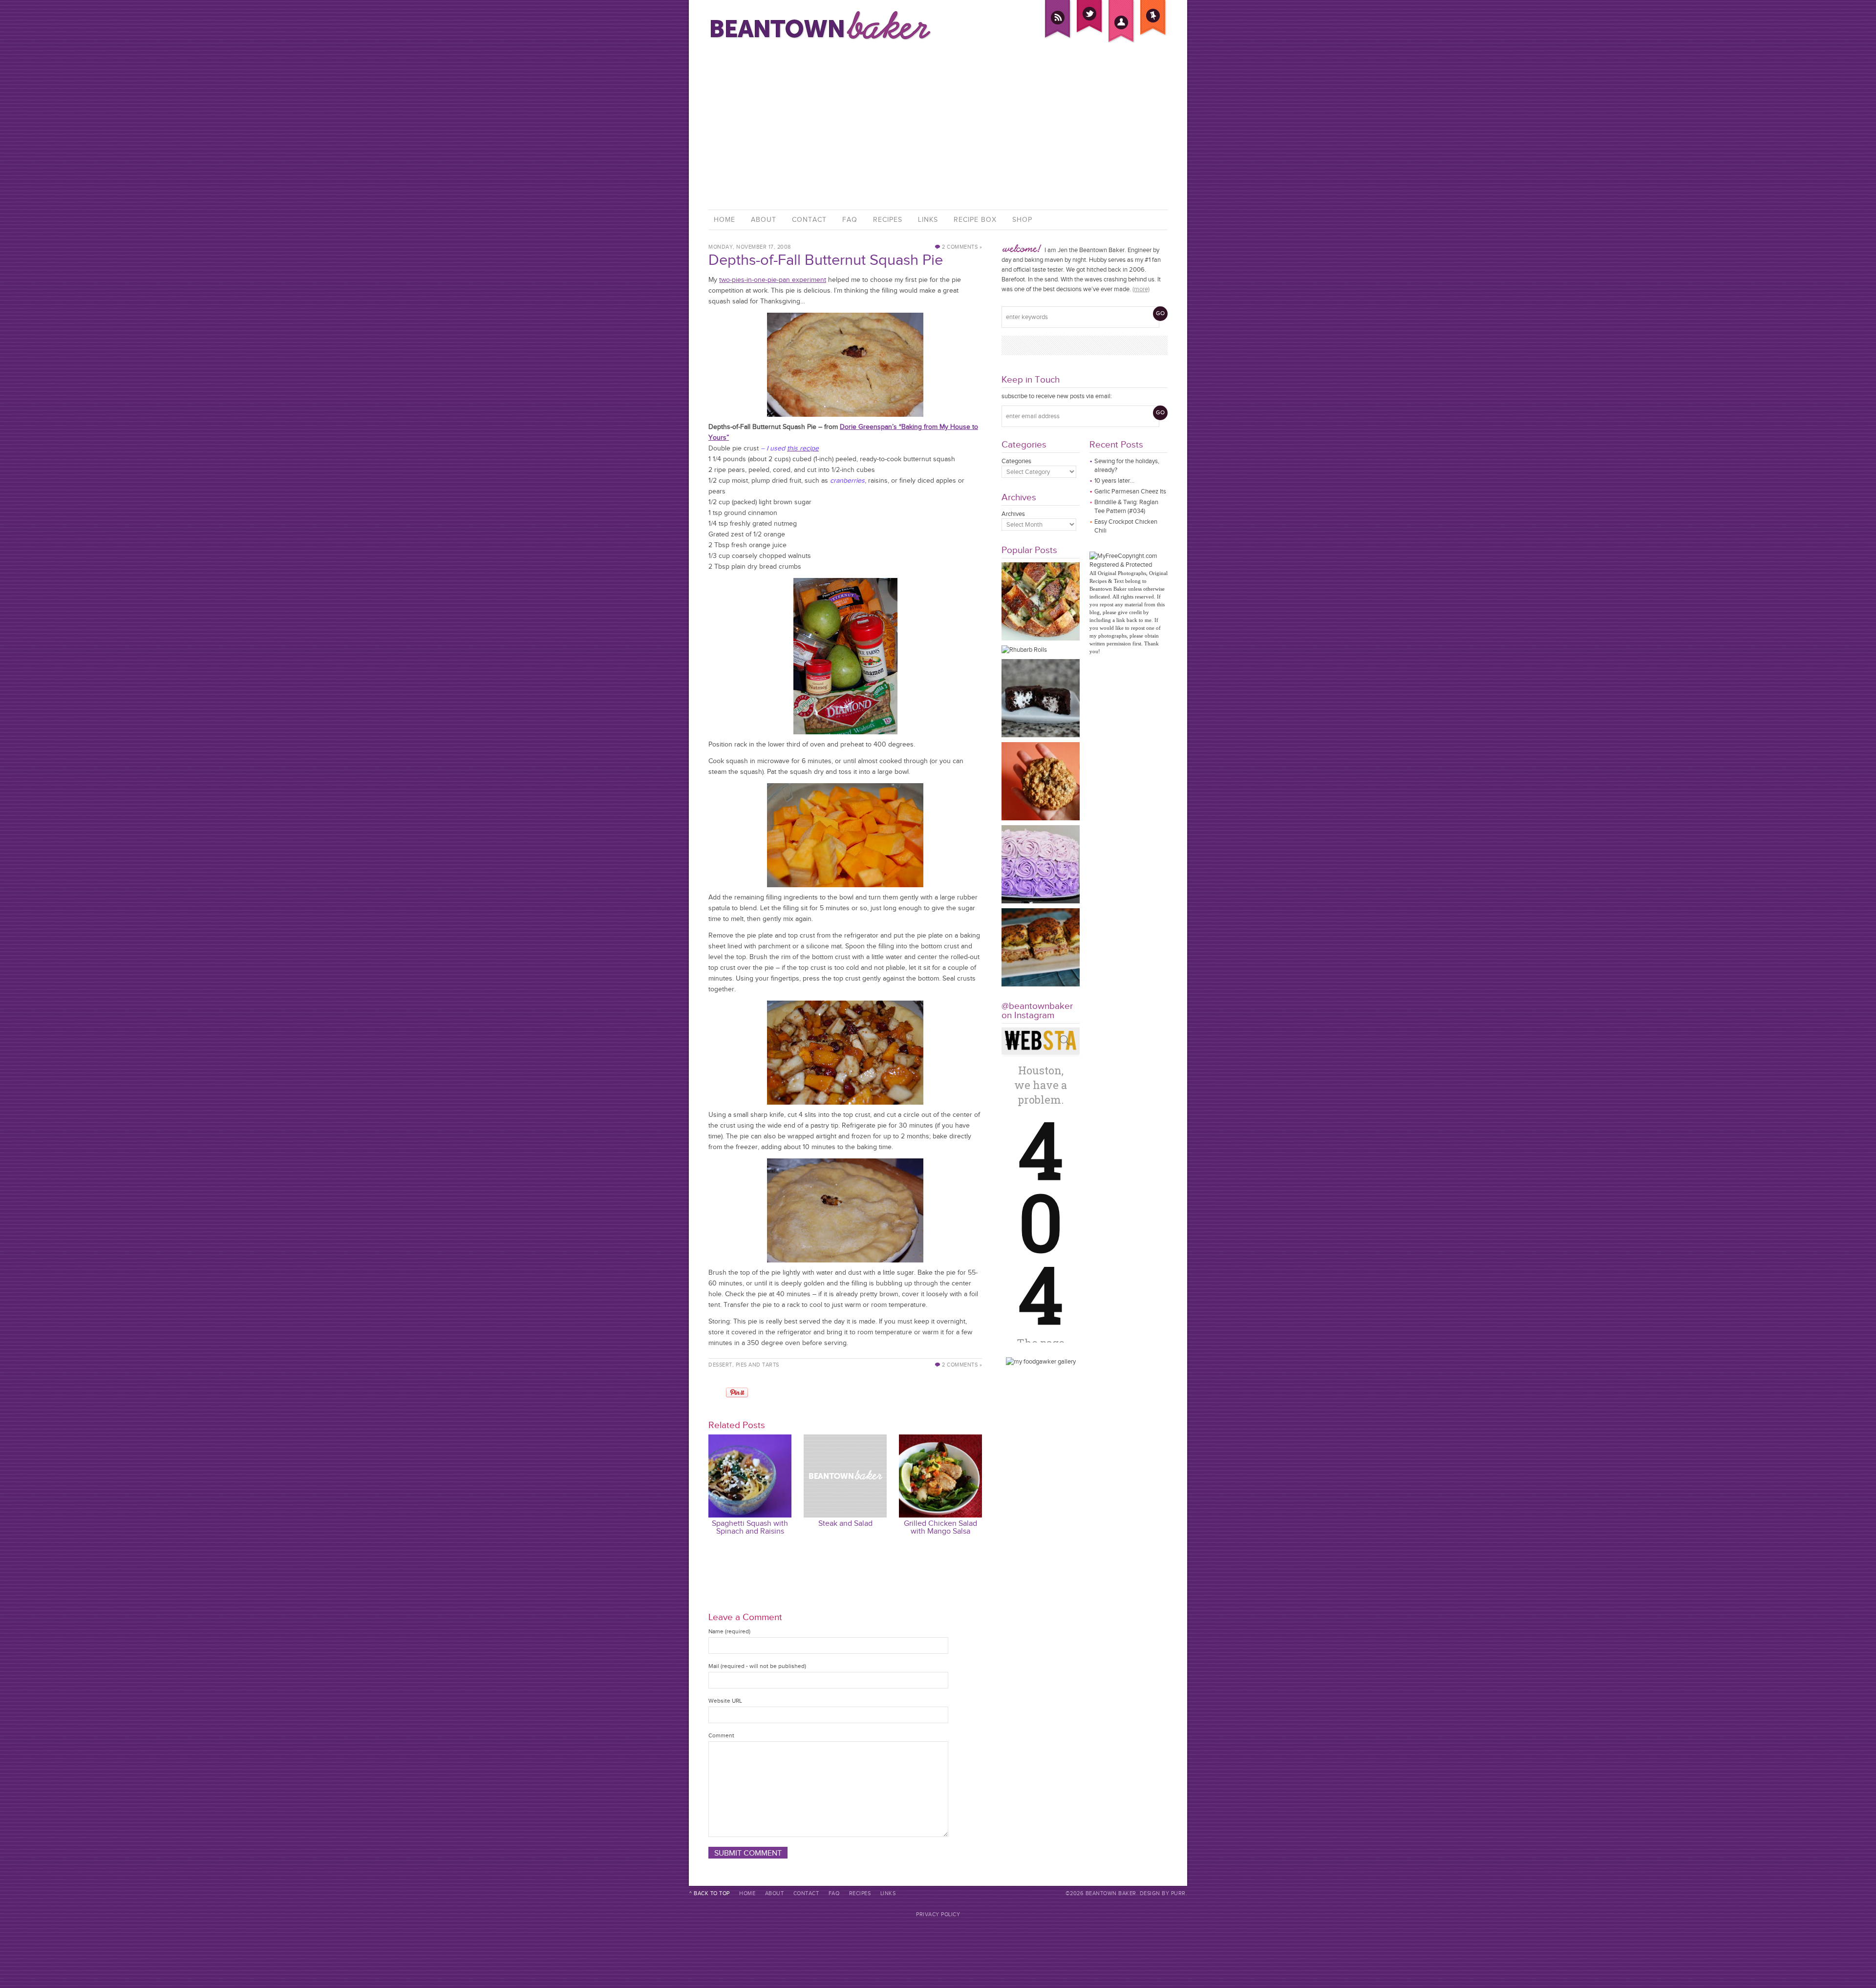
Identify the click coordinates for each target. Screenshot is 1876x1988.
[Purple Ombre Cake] (1041, 901)
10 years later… (1114, 481)
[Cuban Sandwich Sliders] (1041, 984)
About (764, 220)
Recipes (888, 220)
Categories (1016, 461)
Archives (1013, 514)
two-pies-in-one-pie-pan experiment (773, 280)
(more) (1141, 289)
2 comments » (962, 247)
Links (928, 220)
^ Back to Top (710, 1893)
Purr (1178, 1893)
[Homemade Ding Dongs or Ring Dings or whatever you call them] (1041, 735)
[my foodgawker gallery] (1041, 1361)
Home (725, 220)
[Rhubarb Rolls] (1024, 650)
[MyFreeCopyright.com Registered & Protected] (1129, 565)
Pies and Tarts (757, 1365)
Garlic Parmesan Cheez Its (1130, 491)
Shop (1022, 220)
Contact (809, 220)
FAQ (850, 220)
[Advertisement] (938, 127)
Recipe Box (975, 220)
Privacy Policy (938, 1914)
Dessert (720, 1365)
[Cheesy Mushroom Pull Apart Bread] (1041, 638)
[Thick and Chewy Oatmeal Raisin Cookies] (1041, 818)
